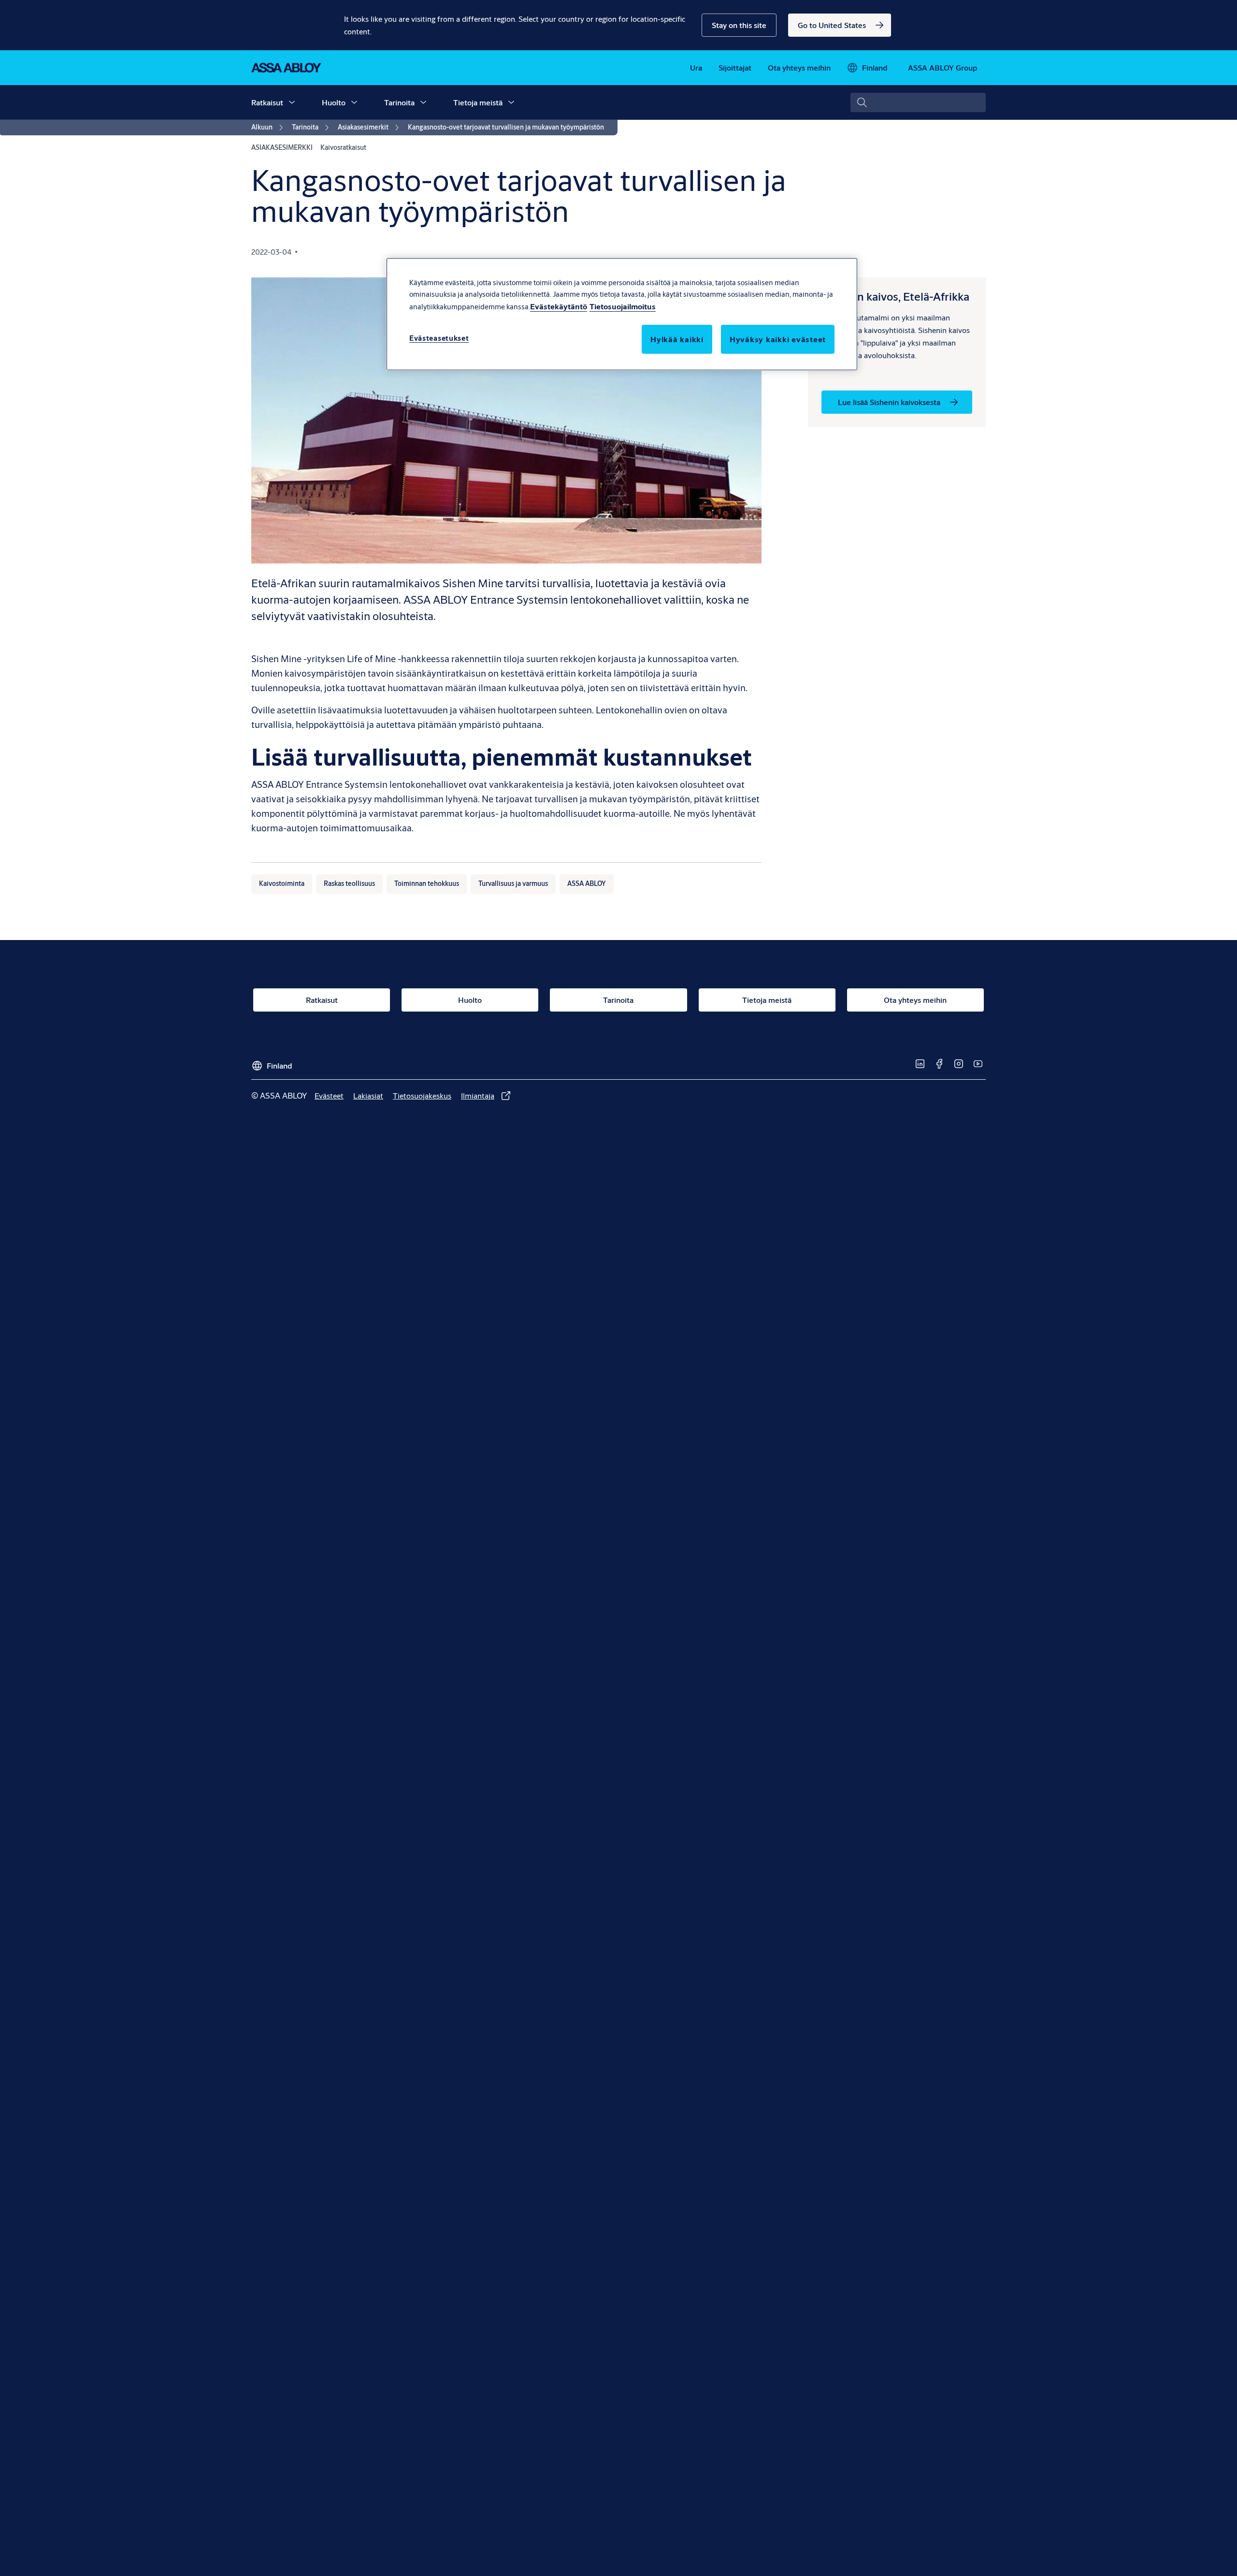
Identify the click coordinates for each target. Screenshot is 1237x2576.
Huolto (334, 102)
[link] (840, 25)
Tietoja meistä (478, 102)
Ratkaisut (267, 102)
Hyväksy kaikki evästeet (778, 339)
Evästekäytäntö (559, 306)
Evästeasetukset (439, 338)
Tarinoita (399, 102)
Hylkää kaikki (677, 339)
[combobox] (918, 102)
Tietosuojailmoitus (623, 306)
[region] (622, 314)
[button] (739, 25)
